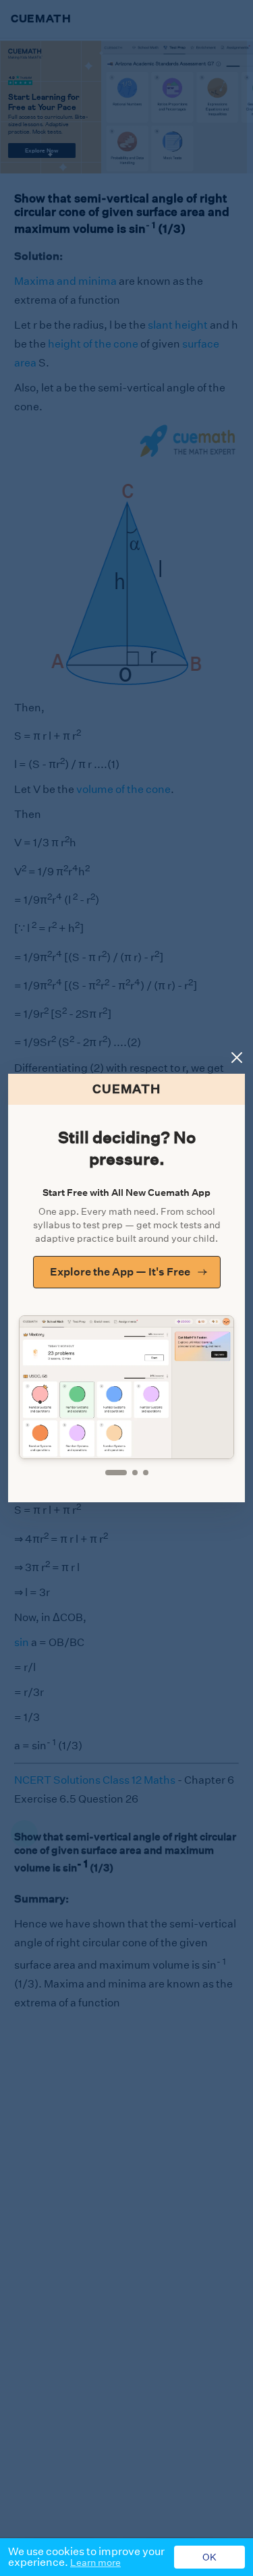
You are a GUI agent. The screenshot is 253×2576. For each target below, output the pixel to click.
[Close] (237, 1058)
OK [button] (209, 2557)
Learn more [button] (95, 2563)
